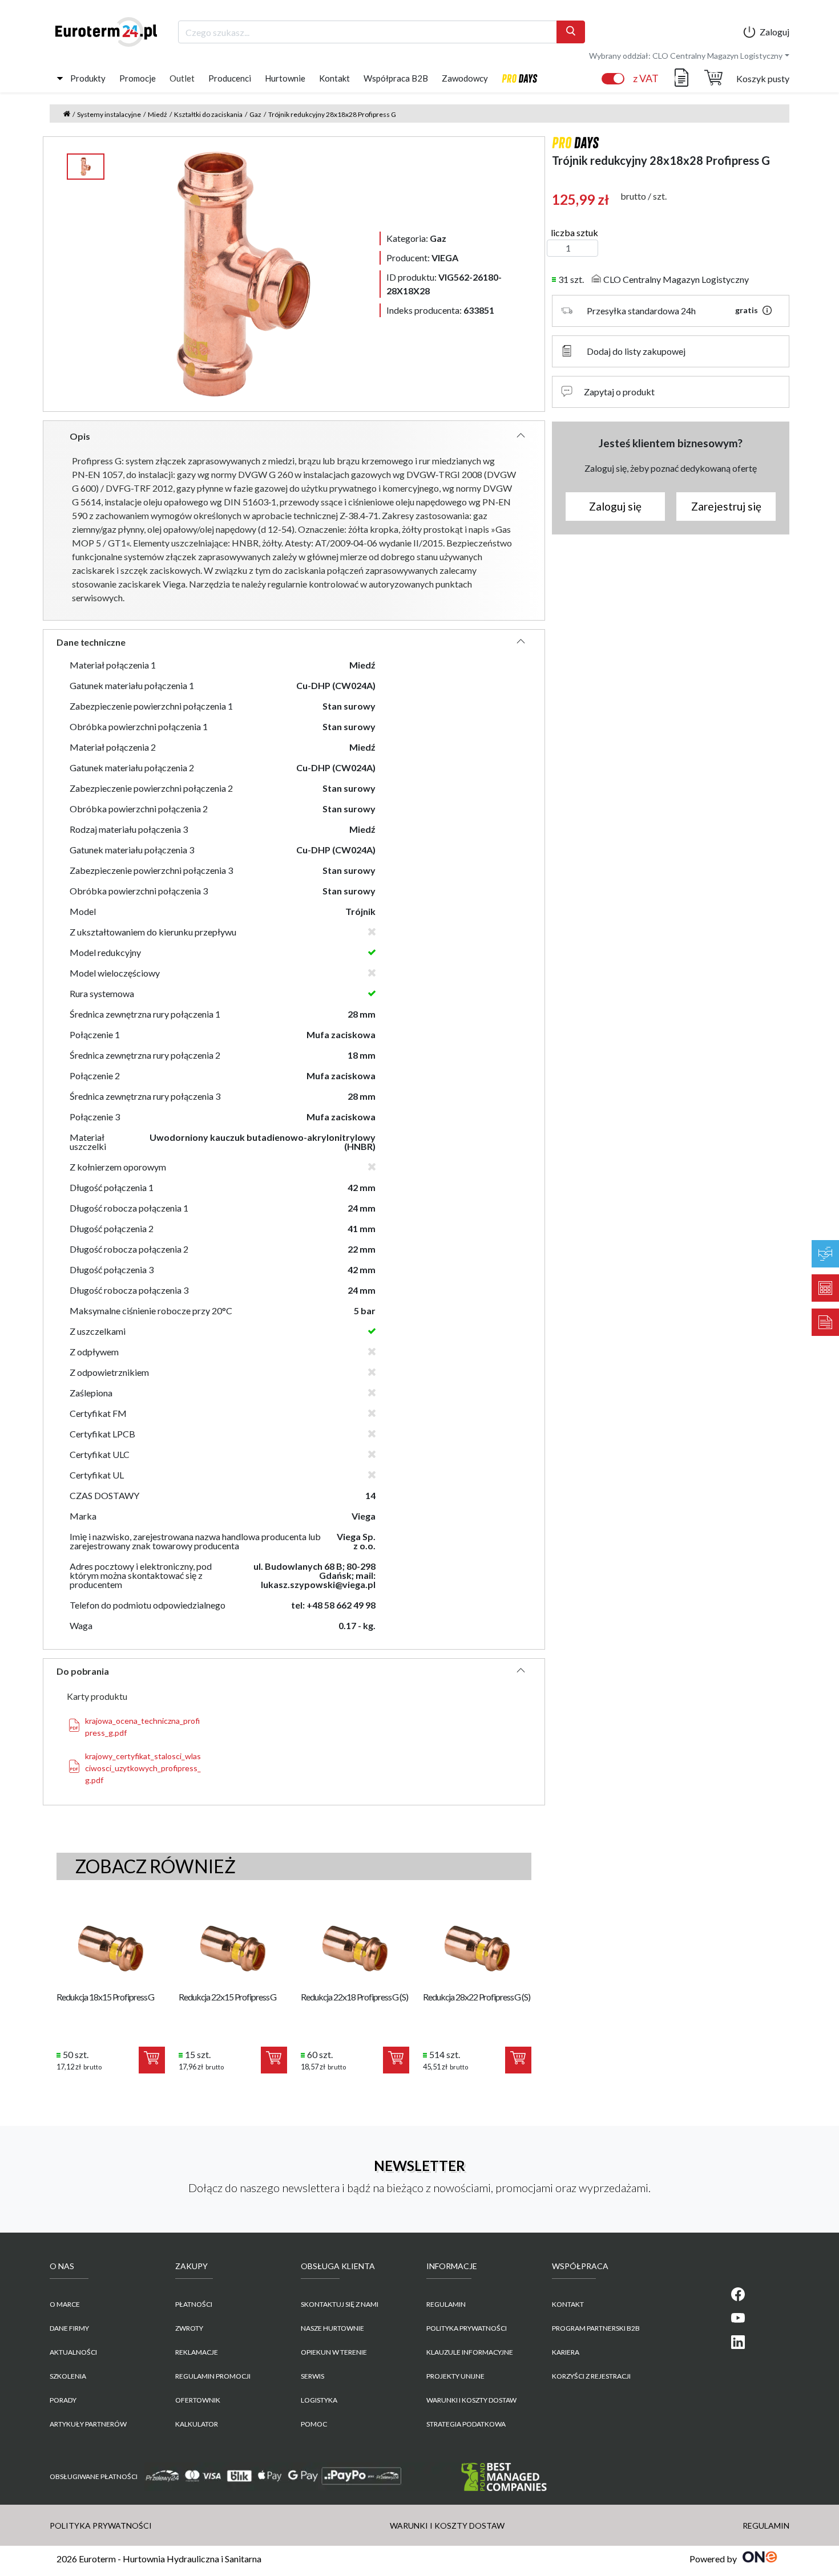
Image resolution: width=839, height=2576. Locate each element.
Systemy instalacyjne (109, 114)
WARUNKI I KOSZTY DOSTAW (471, 2400)
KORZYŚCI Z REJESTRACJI (591, 2376)
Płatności (194, 2304)
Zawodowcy (465, 78)
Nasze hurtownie (332, 2328)
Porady (63, 2400)
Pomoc (314, 2424)
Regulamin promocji (213, 2376)
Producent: (422, 258)
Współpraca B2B (396, 78)
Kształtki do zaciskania (208, 114)
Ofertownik (198, 2400)
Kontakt (334, 78)
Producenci (230, 78)
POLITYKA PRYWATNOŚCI (467, 2328)
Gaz (255, 114)
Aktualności (73, 2352)
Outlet (182, 78)
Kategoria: (416, 238)
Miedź (158, 114)
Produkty (88, 78)
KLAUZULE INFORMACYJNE (470, 2352)
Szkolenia (68, 2376)
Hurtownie (285, 78)
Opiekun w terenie (334, 2352)
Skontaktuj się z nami (340, 2304)
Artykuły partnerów (88, 2424)
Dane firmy (69, 2328)
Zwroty (189, 2328)
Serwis (312, 2376)
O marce (65, 2304)
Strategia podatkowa (466, 2424)
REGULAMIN (446, 2304)
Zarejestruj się (726, 506)
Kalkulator (197, 2424)
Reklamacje (197, 2352)
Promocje (138, 78)
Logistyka (319, 2400)
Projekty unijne (455, 2376)
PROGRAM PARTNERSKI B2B (596, 2328)
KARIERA (566, 2352)
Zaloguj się (615, 506)
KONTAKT (568, 2304)
